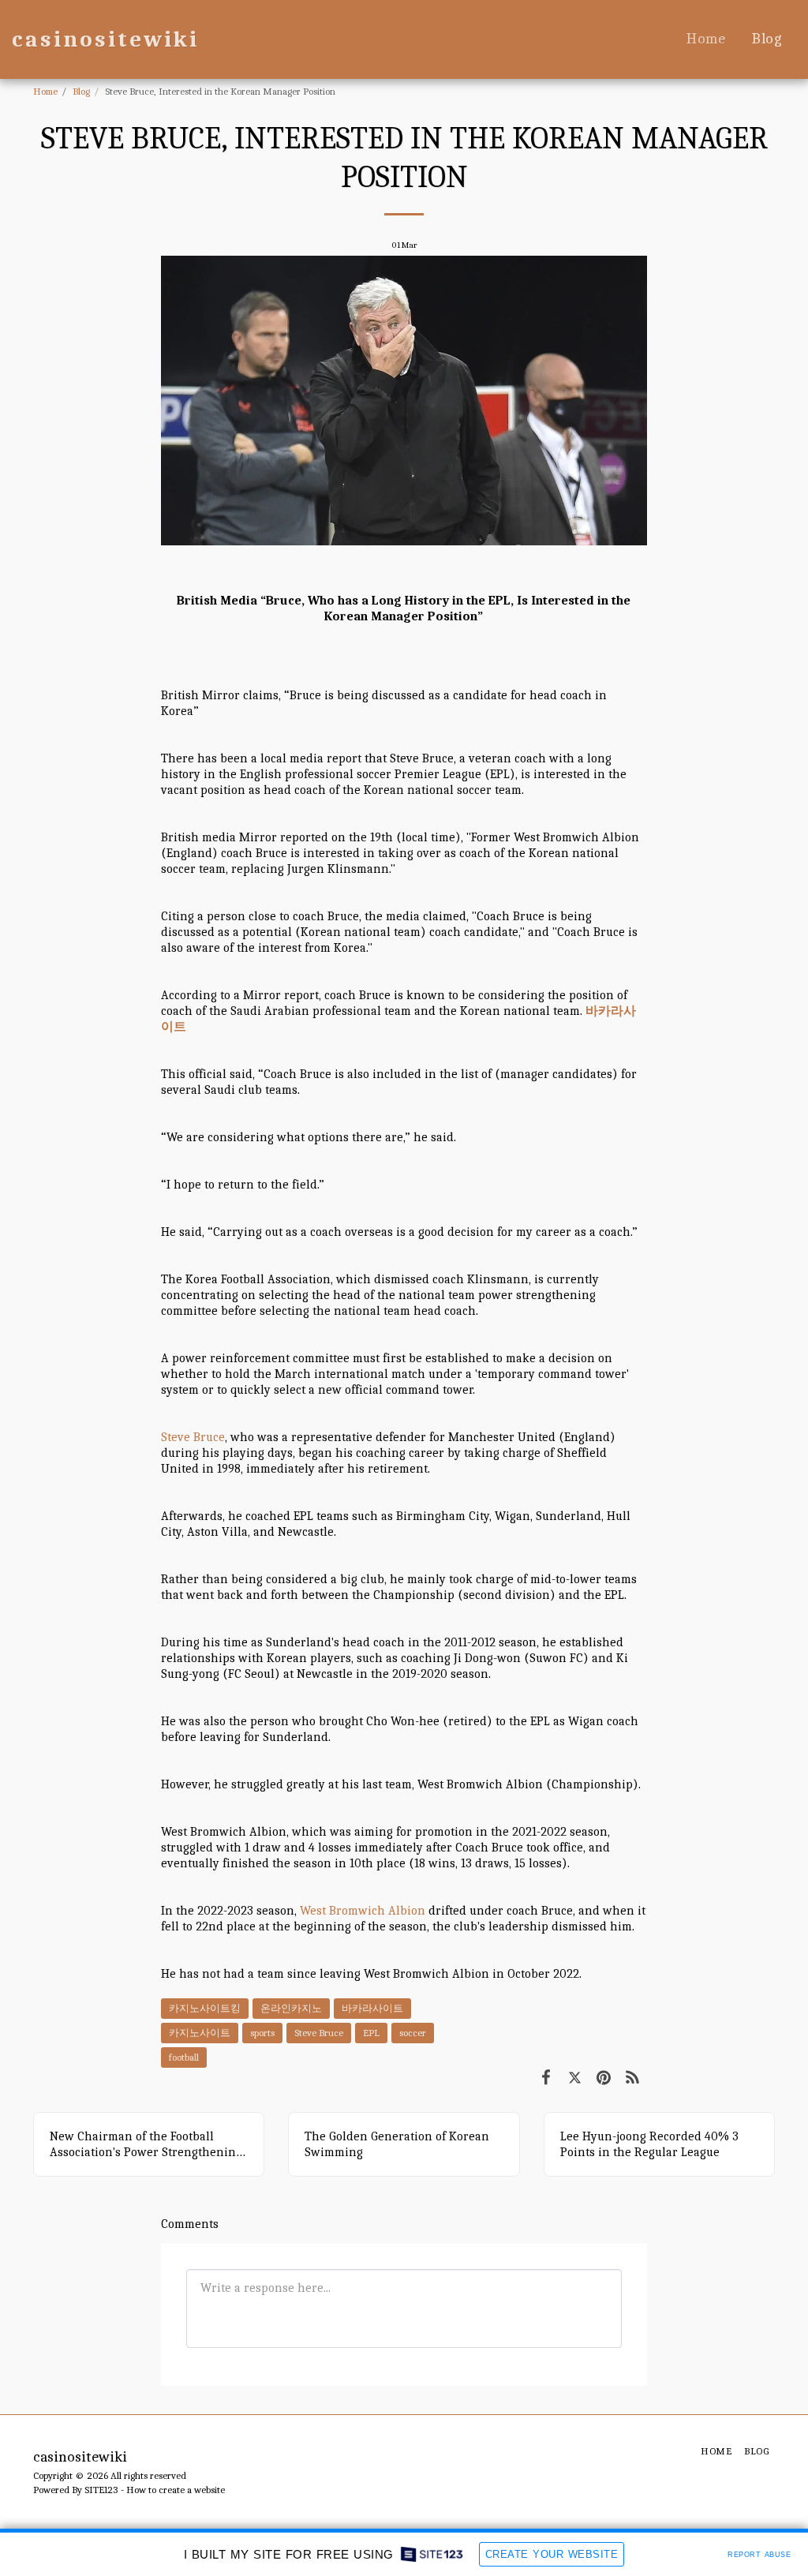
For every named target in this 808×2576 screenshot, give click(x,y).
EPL (371, 2033)
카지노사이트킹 (205, 2008)
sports (262, 2033)
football (184, 2057)
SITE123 (101, 2490)
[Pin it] (604, 2077)
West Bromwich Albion (363, 1911)
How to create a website (176, 2490)
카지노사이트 (200, 2033)
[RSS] (633, 2077)
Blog (81, 91)
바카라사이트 (372, 2008)
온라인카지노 (291, 2008)
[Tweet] (575, 2077)
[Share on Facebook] (546, 2077)
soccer (413, 2033)
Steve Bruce (193, 1437)
